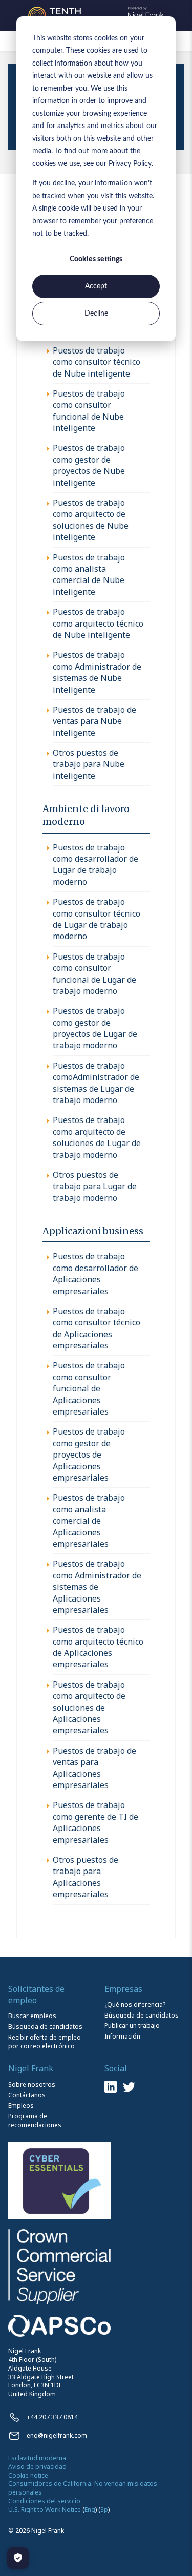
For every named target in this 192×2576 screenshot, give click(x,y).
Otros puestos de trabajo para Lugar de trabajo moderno (95, 1186)
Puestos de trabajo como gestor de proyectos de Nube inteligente (89, 465)
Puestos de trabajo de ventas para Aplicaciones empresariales (94, 1768)
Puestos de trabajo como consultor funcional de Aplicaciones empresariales (89, 1388)
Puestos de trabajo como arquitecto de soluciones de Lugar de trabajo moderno (97, 1137)
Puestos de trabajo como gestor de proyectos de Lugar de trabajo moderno (95, 1028)
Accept (96, 286)
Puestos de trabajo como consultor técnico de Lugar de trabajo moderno (97, 919)
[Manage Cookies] (18, 2558)
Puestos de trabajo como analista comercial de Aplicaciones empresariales (89, 1521)
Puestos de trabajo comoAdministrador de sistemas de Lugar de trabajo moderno (96, 1083)
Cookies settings (96, 259)
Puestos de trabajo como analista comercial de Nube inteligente (89, 575)
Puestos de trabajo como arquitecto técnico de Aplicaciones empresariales (98, 1647)
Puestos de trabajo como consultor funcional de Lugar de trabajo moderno (94, 974)
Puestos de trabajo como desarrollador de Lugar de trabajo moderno (95, 865)
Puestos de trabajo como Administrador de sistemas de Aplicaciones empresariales (97, 1587)
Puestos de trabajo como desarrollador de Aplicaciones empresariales (95, 1273)
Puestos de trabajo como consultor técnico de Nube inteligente (97, 362)
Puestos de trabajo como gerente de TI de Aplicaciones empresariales (95, 1822)
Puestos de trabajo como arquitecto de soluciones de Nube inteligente (91, 520)
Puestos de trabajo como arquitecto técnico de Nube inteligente (98, 623)
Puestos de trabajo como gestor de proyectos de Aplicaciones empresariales (89, 1455)
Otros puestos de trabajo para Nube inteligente (89, 764)
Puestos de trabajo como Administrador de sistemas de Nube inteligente (97, 672)
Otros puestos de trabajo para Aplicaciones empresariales (86, 1877)
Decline (96, 314)
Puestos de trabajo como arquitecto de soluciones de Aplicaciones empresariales (89, 1708)
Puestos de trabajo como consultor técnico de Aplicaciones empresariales (97, 1328)
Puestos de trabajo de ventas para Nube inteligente (94, 721)
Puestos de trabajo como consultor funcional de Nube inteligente (89, 411)
